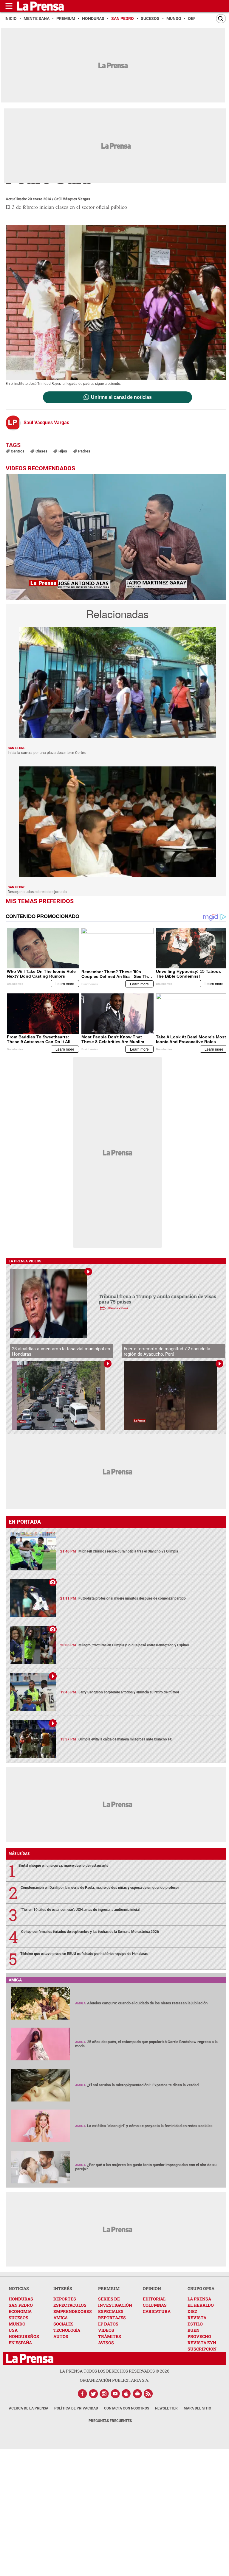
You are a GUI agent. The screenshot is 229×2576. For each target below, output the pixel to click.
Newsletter (166, 2408)
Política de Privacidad (76, 2408)
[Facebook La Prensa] (82, 2394)
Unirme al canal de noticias (121, 397)
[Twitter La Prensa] (93, 2394)
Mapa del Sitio (197, 2408)
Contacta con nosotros (127, 2408)
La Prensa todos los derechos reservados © (114, 2371)
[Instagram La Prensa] (104, 2394)
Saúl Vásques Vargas (72, 199)
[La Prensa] (30, 2358)
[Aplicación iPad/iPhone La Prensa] (126, 2394)
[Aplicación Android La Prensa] (137, 2394)
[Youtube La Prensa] (115, 2394)
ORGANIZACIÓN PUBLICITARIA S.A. (114, 2380)
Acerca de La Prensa (29, 2408)
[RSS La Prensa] (148, 2394)
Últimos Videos (117, 1308)
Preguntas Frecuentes (110, 2421)
